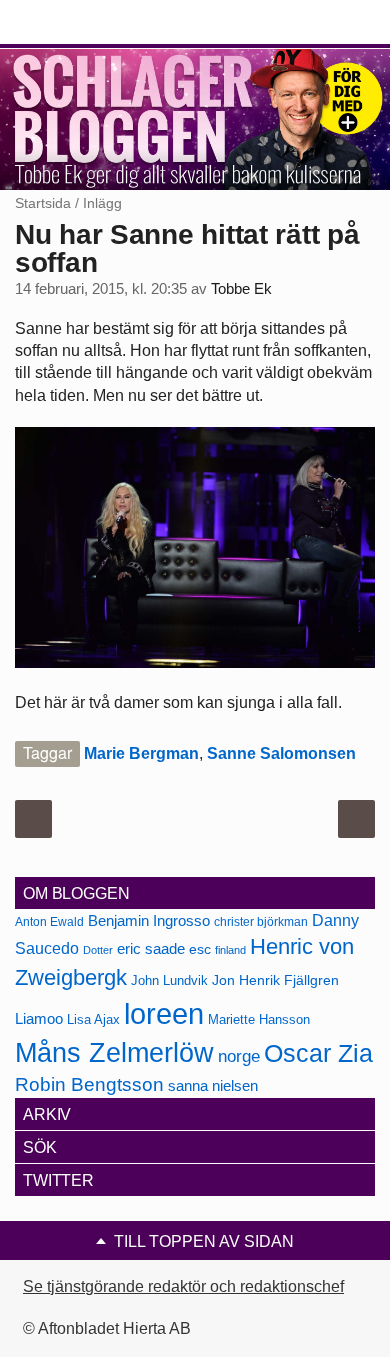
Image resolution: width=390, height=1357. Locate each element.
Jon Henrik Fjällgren (275, 980)
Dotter (98, 950)
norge (239, 1056)
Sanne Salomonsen (281, 753)
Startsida (43, 203)
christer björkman (261, 922)
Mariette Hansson (259, 1020)
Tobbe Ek (241, 289)
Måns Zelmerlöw (114, 1053)
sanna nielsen (213, 1086)
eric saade (151, 948)
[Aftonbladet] (90, 23)
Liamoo (39, 1019)
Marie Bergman (141, 753)
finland (230, 950)
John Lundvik (169, 980)
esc (200, 949)
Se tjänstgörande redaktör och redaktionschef (183, 1286)
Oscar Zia (318, 1053)
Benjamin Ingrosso (149, 921)
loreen (164, 1013)
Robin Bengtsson (89, 1084)
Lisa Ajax (93, 1019)
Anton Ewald (49, 922)
